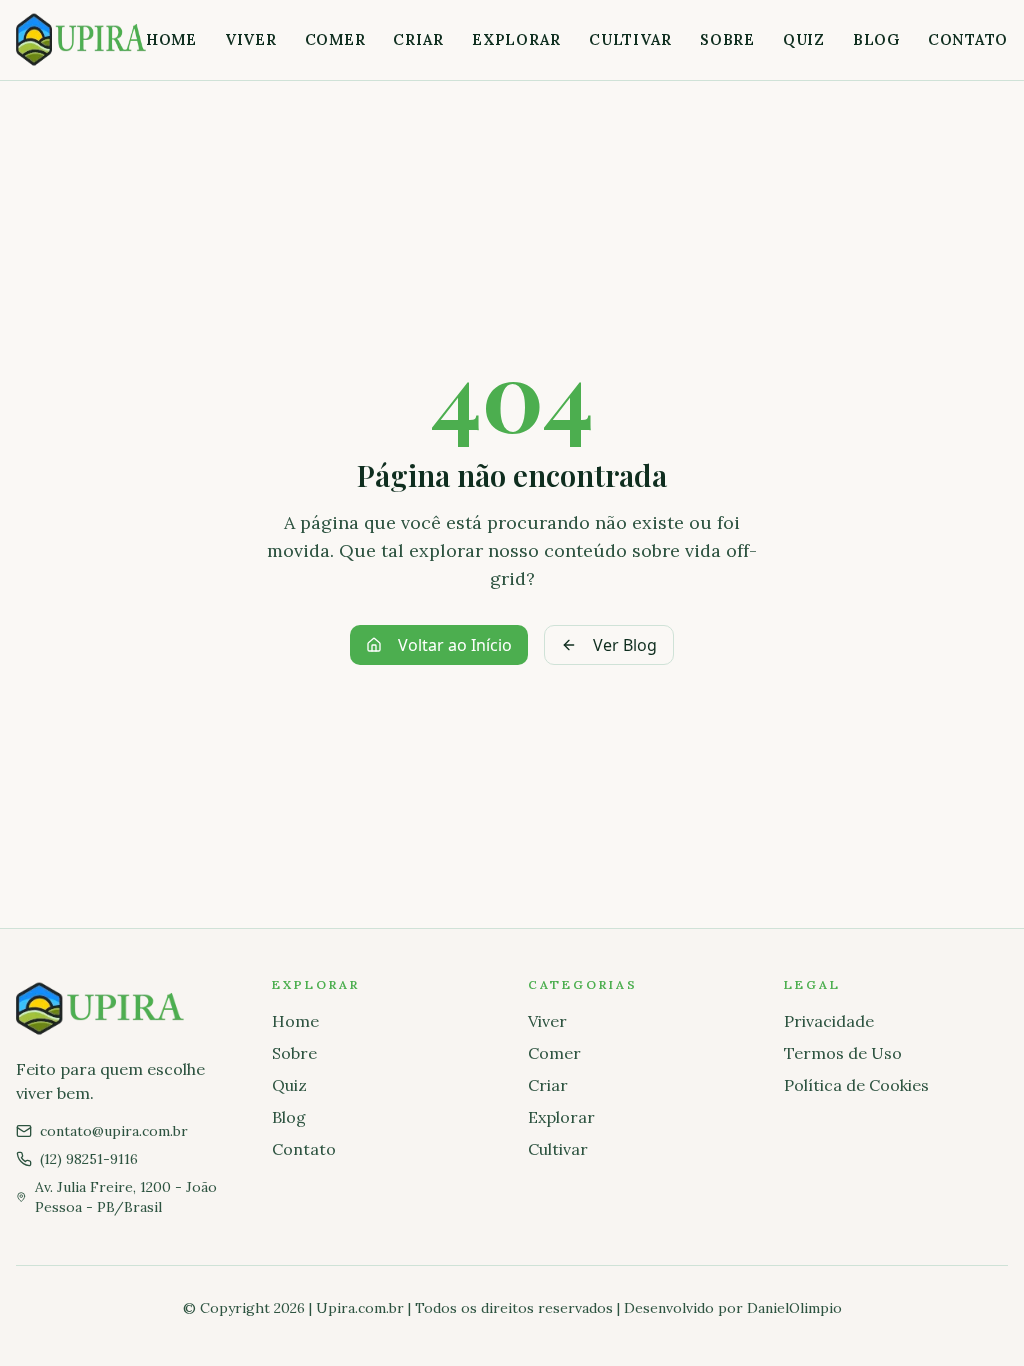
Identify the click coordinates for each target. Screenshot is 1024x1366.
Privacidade (829, 1021)
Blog (876, 39)
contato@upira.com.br (114, 1131)
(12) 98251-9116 (89, 1159)
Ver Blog (625, 645)
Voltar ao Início (455, 645)
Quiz (804, 39)
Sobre (727, 39)
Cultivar (630, 39)
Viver (251, 39)
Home (171, 39)
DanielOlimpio (794, 1308)
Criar (418, 39)
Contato (968, 39)
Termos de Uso (843, 1053)
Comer (335, 39)
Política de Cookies (856, 1085)
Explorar (516, 39)
